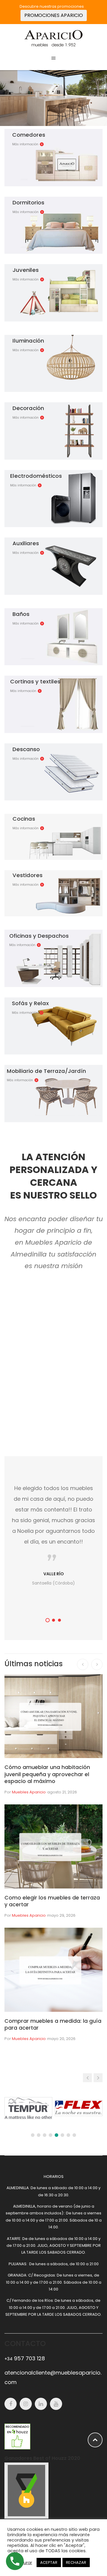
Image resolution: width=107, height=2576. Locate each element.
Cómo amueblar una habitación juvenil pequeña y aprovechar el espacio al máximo (47, 1774)
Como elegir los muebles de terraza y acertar (52, 1901)
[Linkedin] (41, 2404)
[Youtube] (56, 2404)
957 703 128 (25, 2358)
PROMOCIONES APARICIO (54, 15)
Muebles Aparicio (29, 1792)
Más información (25, 144)
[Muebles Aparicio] (53, 38)
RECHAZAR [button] (76, 2562)
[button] (48, 1620)
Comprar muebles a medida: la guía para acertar (53, 2024)
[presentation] (83, 1664)
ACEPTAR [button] (49, 2562)
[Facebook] (11, 2404)
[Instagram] (26, 2404)
